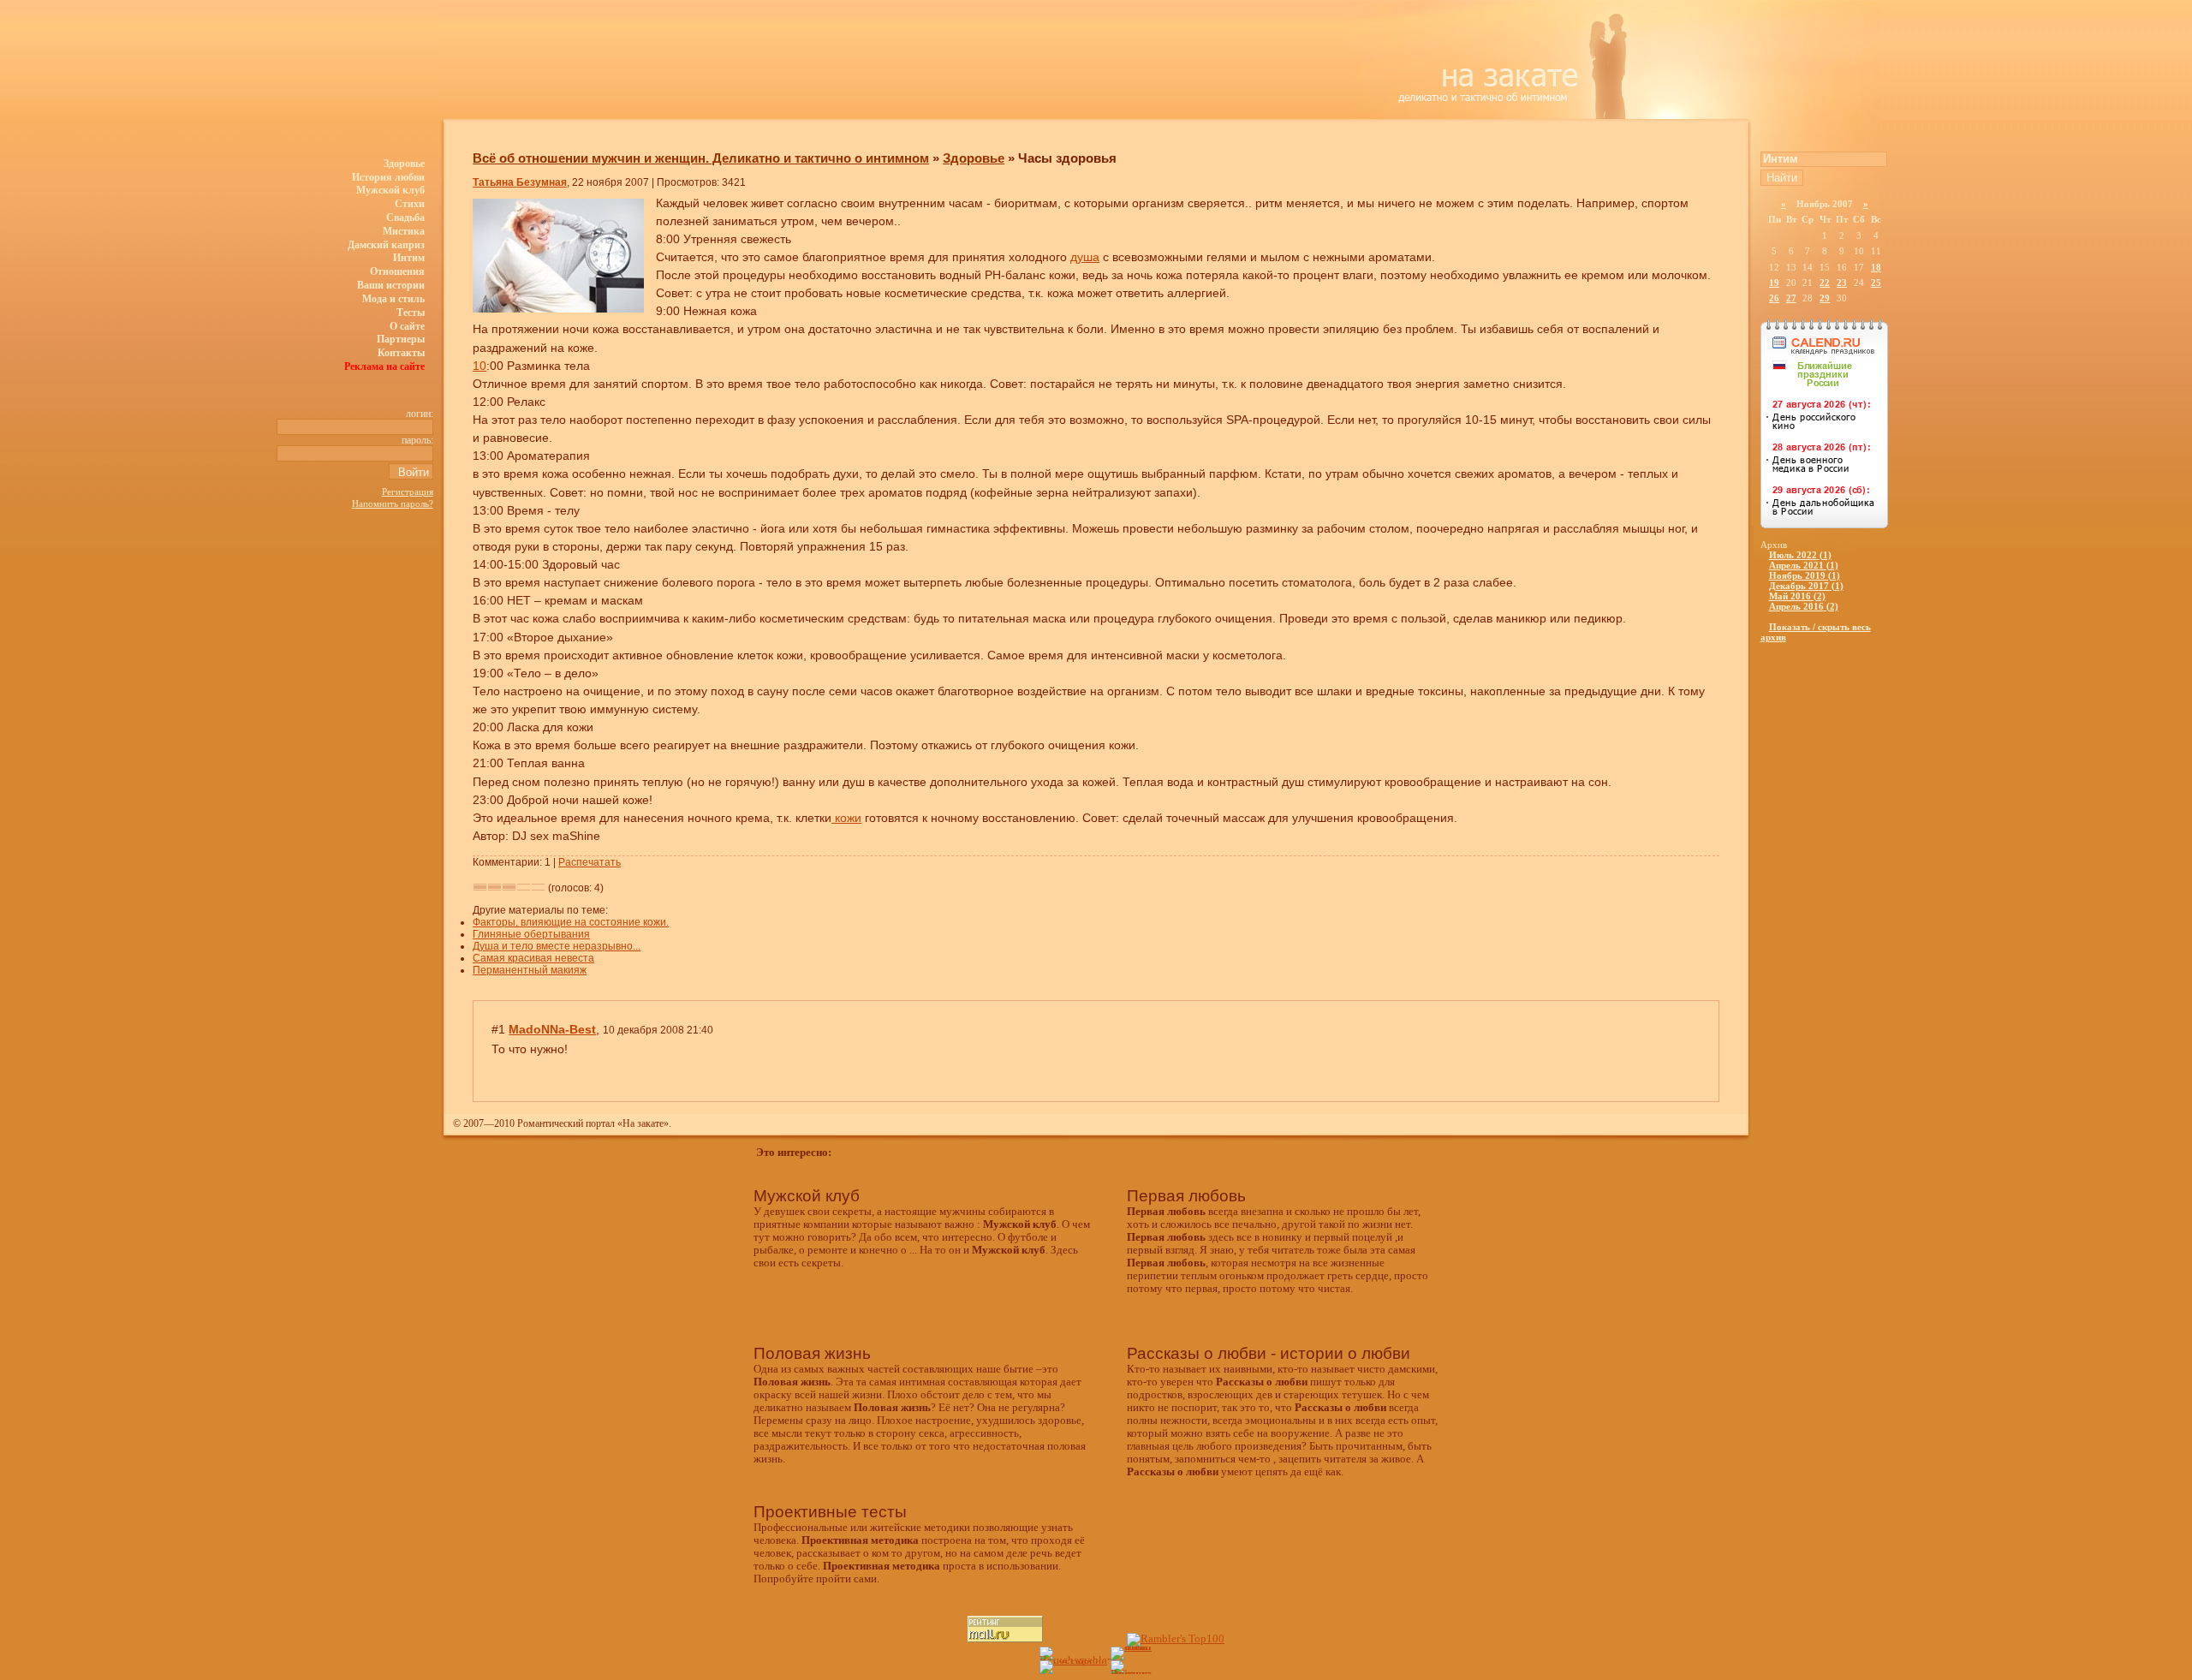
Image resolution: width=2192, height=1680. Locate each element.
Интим (409, 258)
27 (1791, 298)
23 (1842, 283)
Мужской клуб (390, 190)
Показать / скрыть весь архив (1816, 632)
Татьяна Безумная (520, 182)
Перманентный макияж (530, 970)
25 (1876, 283)
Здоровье (404, 164)
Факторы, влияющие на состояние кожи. (571, 922)
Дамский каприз (386, 245)
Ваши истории (391, 285)
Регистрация (408, 491)
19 (1774, 283)
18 (1876, 267)
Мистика (404, 231)
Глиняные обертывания (531, 934)
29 (1825, 298)
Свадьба (405, 217)
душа (1085, 257)
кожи (846, 818)
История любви (388, 177)
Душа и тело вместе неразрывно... (557, 946)
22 (1825, 283)
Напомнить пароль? (393, 503)
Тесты (411, 313)
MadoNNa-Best (552, 1029)
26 (1774, 298)
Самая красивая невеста (533, 958)
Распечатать (590, 862)
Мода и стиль (393, 299)
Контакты (401, 353)
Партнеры (401, 339)
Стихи (410, 204)
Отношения (397, 271)
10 (479, 366)
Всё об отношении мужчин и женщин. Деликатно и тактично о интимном (701, 158)
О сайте (407, 326)
